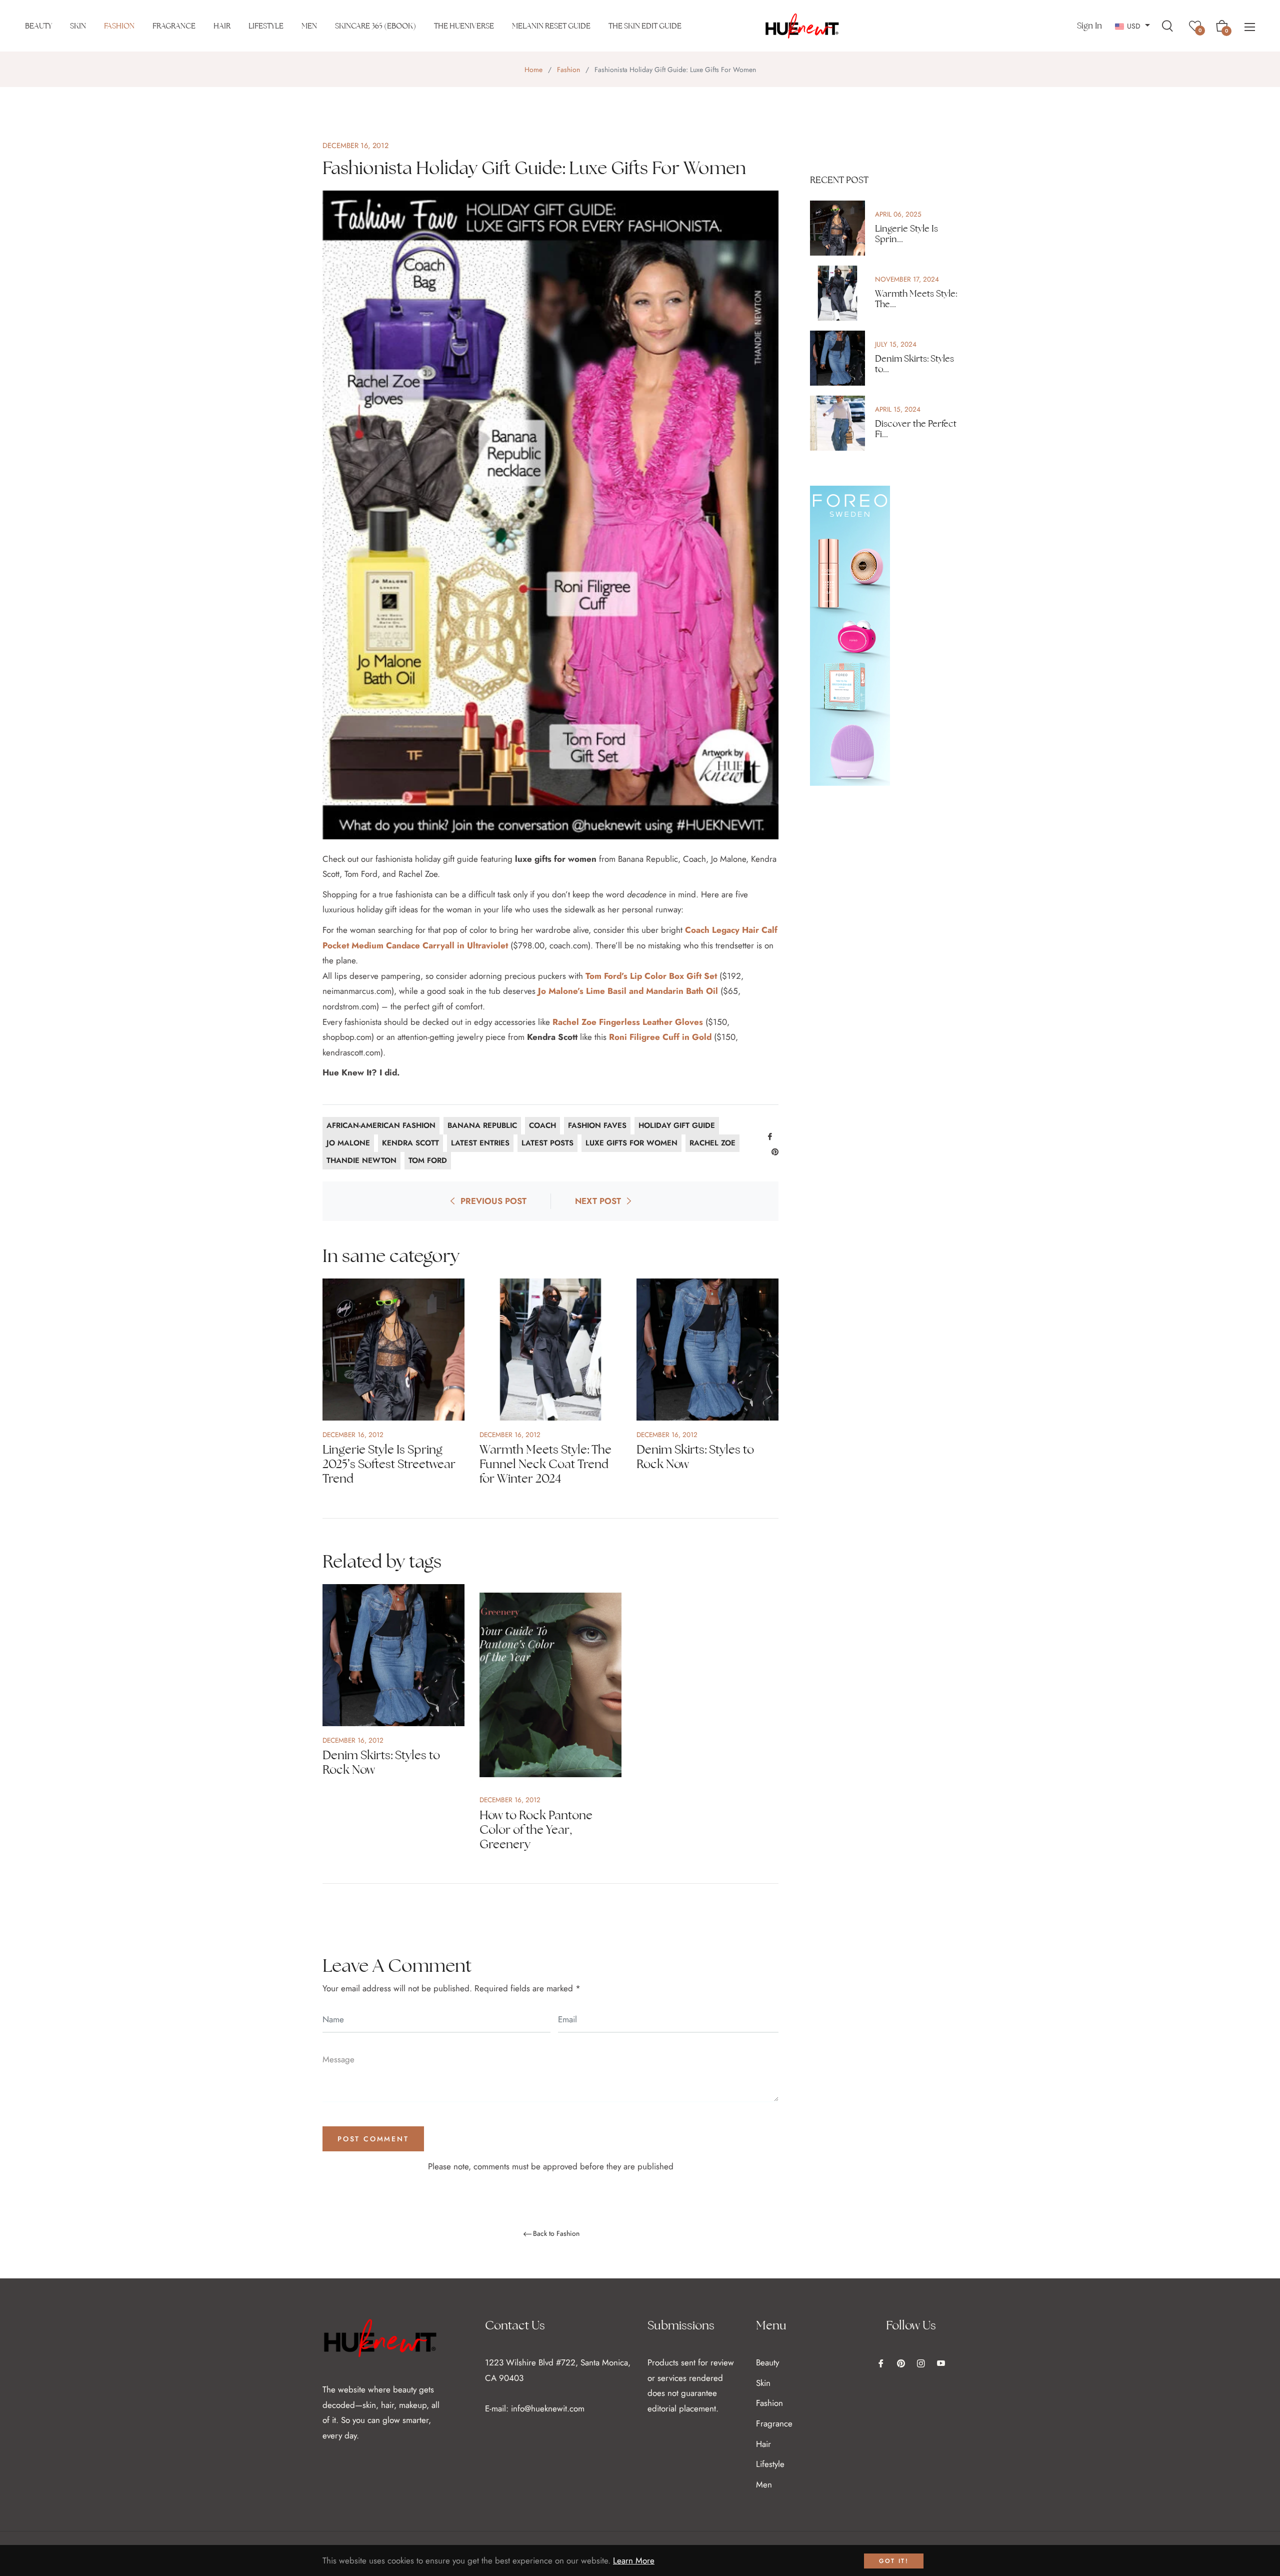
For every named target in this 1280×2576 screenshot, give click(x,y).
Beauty (767, 2362)
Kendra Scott (410, 1143)
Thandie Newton (361, 1160)
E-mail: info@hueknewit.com (535, 2408)
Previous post (493, 1201)
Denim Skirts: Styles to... (914, 364)
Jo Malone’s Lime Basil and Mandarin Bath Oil (628, 991)
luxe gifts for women (631, 1143)
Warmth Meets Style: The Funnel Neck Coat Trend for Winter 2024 (545, 1464)
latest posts (547, 1143)
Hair (763, 2444)
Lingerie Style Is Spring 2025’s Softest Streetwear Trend (389, 1464)
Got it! (894, 2561)
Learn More (634, 2560)
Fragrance (774, 2423)
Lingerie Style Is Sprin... (906, 234)
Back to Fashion (556, 2234)
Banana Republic (482, 1125)
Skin (763, 2383)
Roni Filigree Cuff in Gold (660, 1037)
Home (533, 70)
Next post (598, 1201)
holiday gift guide (677, 1125)
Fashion (568, 70)
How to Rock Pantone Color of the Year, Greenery (536, 1829)
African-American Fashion (381, 1125)
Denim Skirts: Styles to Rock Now (695, 1457)
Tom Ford (428, 1160)
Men (764, 2484)
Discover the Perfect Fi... (916, 429)
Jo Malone (348, 1143)
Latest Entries (480, 1143)
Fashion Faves (597, 1125)
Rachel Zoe (712, 1143)
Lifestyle (770, 2464)
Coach (542, 1125)
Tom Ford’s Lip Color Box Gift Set (651, 976)
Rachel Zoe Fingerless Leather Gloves (628, 1022)
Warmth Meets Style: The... (916, 299)
